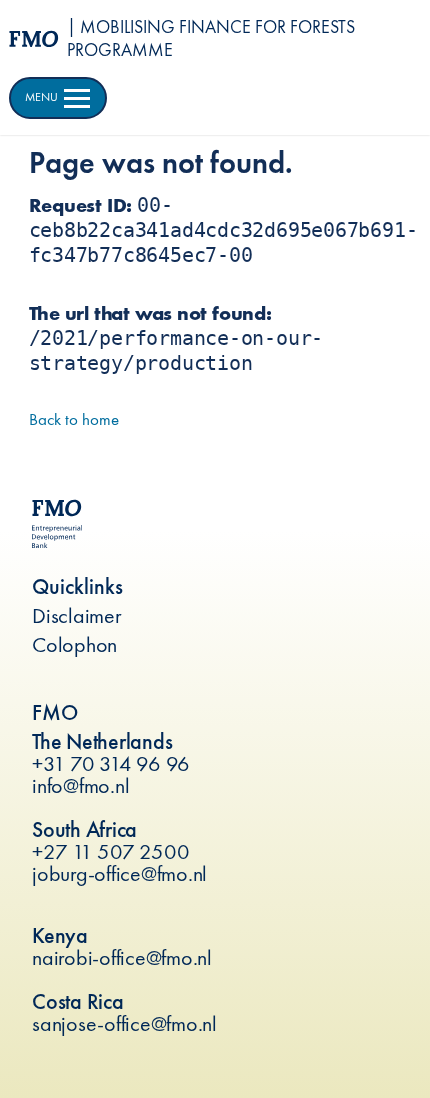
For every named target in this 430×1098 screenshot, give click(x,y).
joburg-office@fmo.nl (119, 873)
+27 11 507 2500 (110, 851)
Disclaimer (77, 615)
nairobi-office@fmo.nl (122, 957)
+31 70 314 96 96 (111, 763)
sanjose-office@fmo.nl (124, 1023)
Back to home (74, 419)
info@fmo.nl (80, 785)
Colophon (74, 644)
